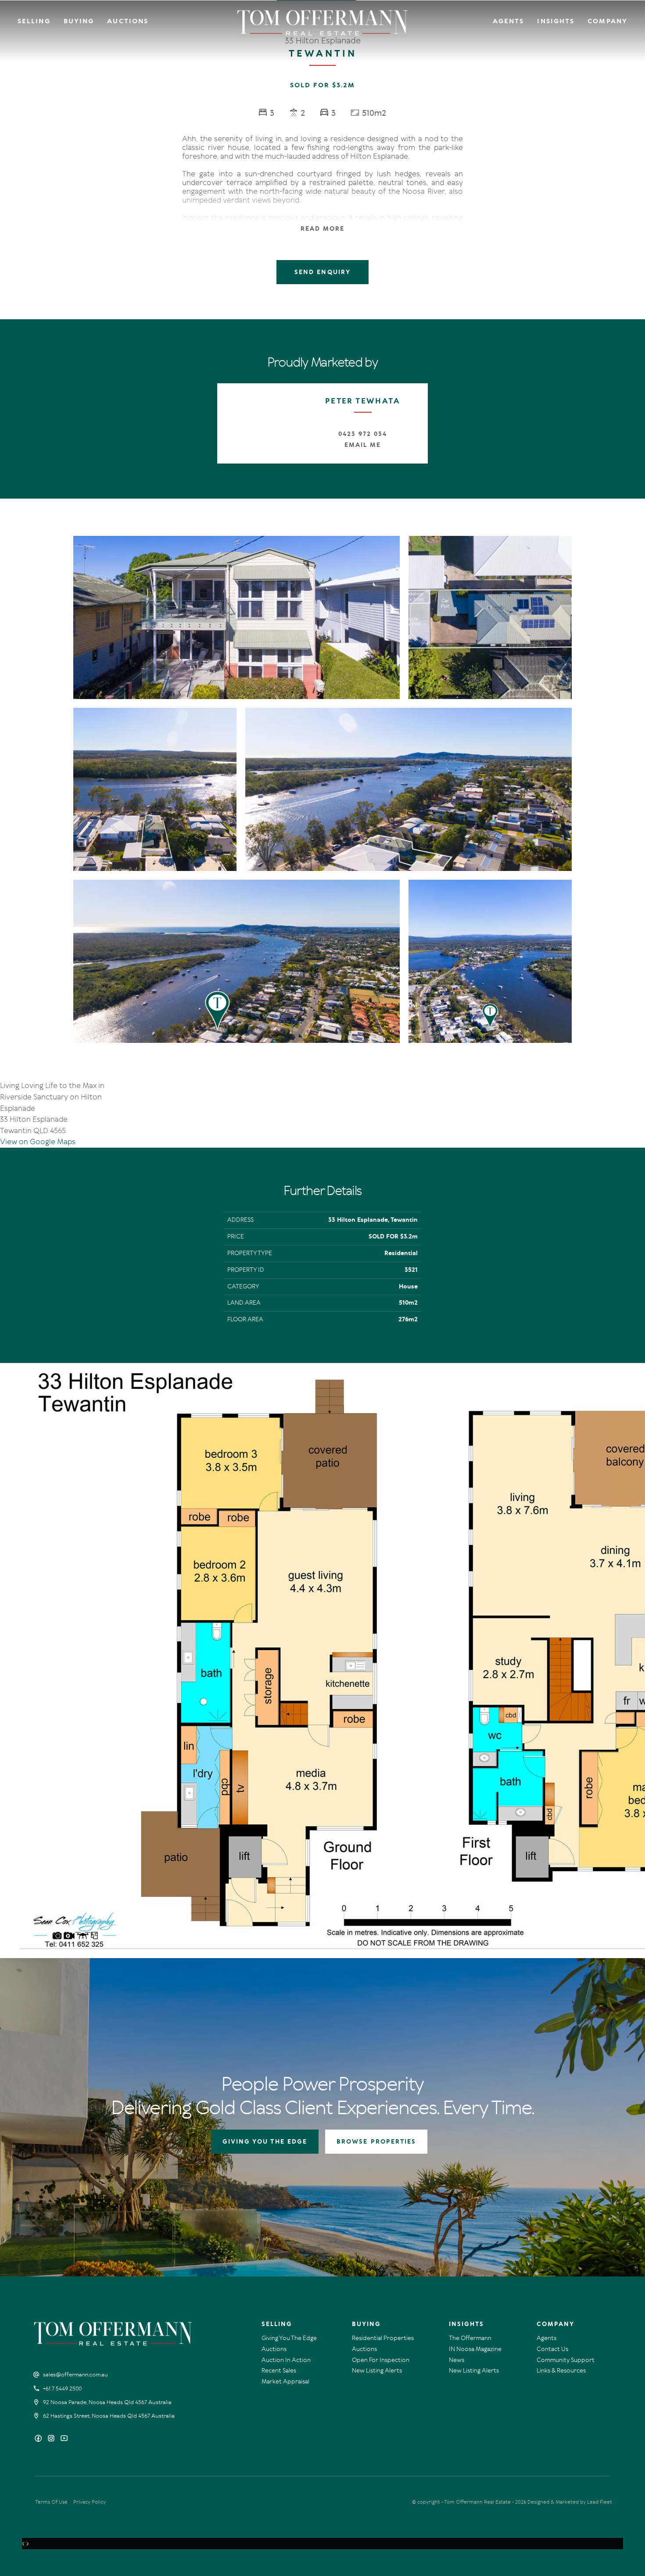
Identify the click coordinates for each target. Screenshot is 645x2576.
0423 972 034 (362, 434)
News (457, 2360)
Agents (509, 21)
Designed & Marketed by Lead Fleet (570, 2502)
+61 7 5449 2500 (62, 2389)
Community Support (566, 2360)
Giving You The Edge (289, 2338)
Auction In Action (286, 2360)
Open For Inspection (381, 2360)
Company (607, 21)
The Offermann (470, 2338)
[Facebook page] (39, 2439)
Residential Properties (383, 2338)
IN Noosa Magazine (475, 2349)
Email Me (363, 445)
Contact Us (552, 2349)
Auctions (128, 21)
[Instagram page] (52, 2439)
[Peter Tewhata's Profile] (257, 423)
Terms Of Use (51, 2502)
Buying (79, 21)
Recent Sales (279, 2371)
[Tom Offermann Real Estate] (323, 23)
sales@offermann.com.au (75, 2375)
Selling (34, 21)
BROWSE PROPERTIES (376, 2142)
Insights (556, 21)
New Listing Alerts (377, 2371)
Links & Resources (561, 2371)
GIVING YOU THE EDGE (265, 2142)
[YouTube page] (64, 2439)
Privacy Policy (90, 2502)
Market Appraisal (285, 2382)
